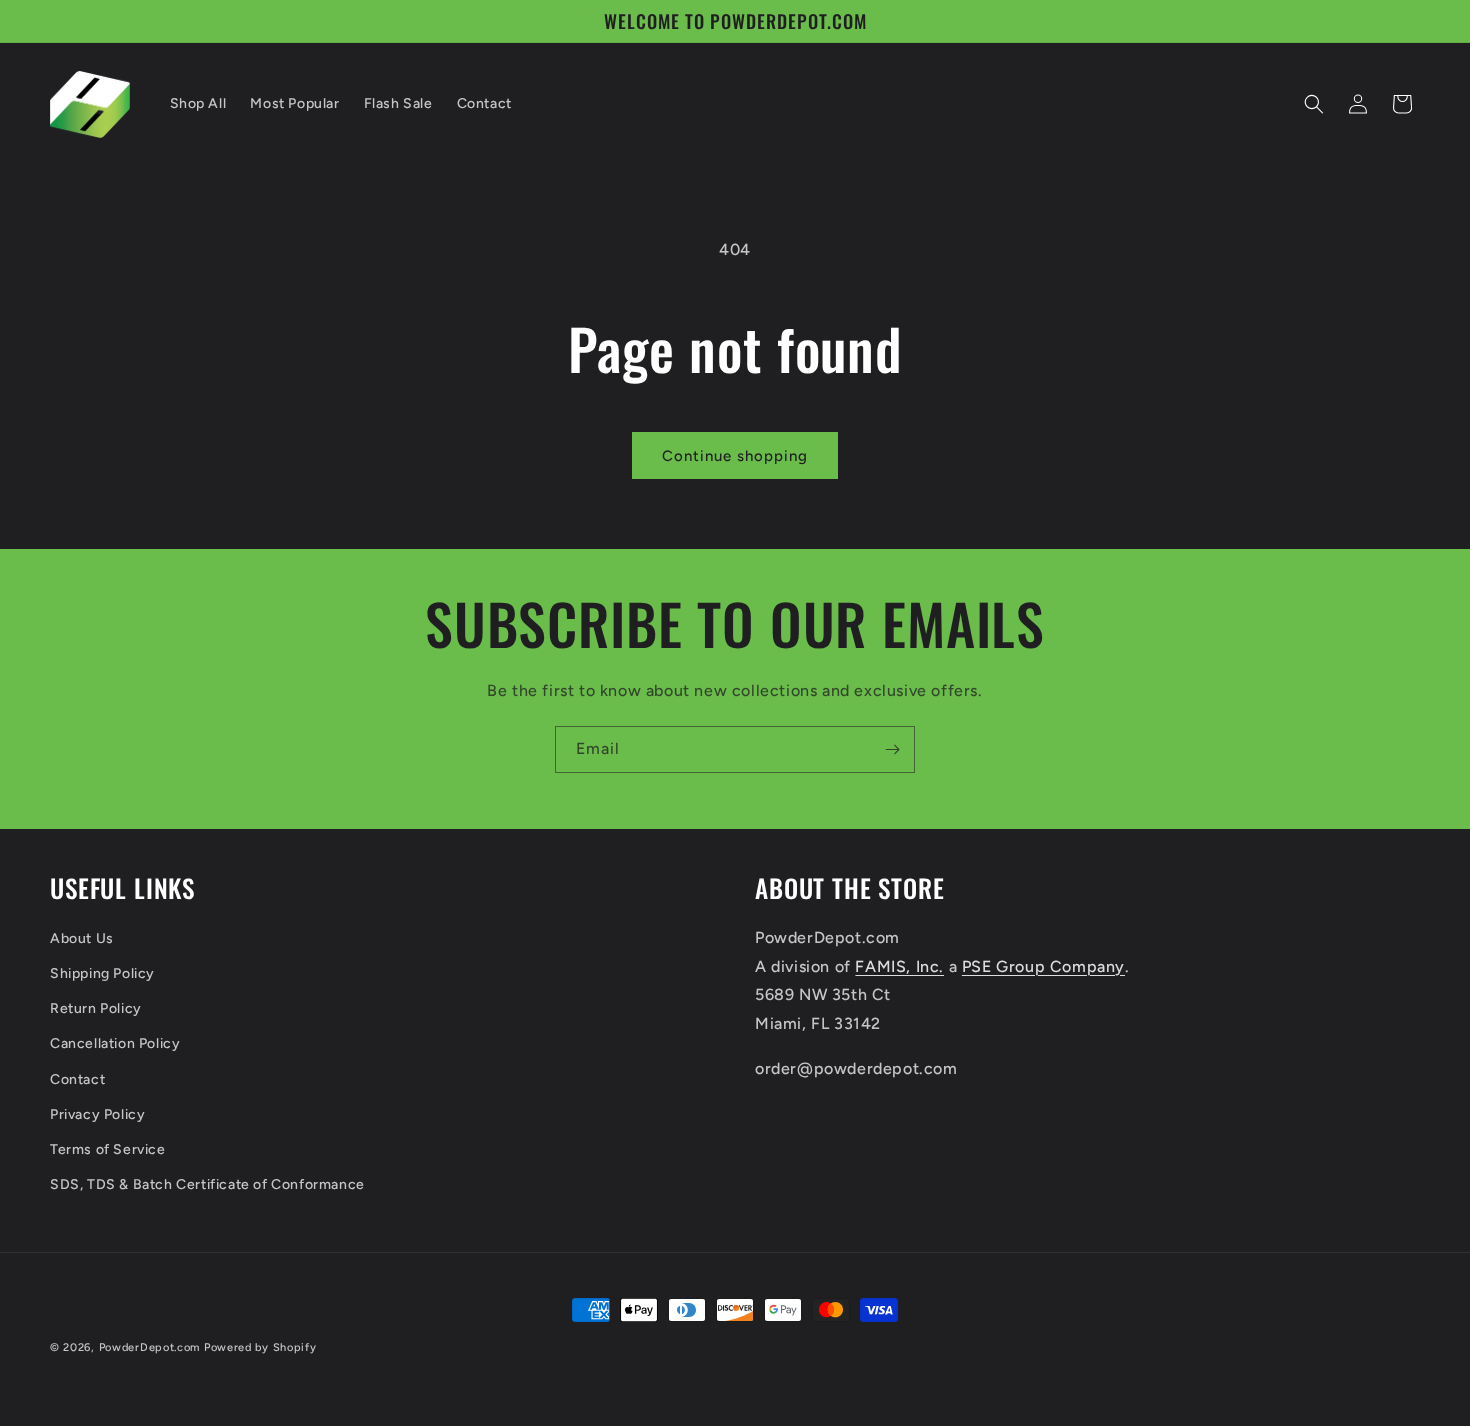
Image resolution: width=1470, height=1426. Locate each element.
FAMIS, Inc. (899, 966)
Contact (77, 1079)
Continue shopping (735, 456)
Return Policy (96, 1008)
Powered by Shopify (260, 1347)
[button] (1314, 104)
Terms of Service (108, 1149)
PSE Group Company (1043, 966)
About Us (82, 938)
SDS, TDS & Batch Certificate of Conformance (207, 1184)
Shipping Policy (102, 973)
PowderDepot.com (150, 1347)
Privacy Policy (97, 1114)
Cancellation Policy (115, 1043)
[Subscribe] (892, 749)
